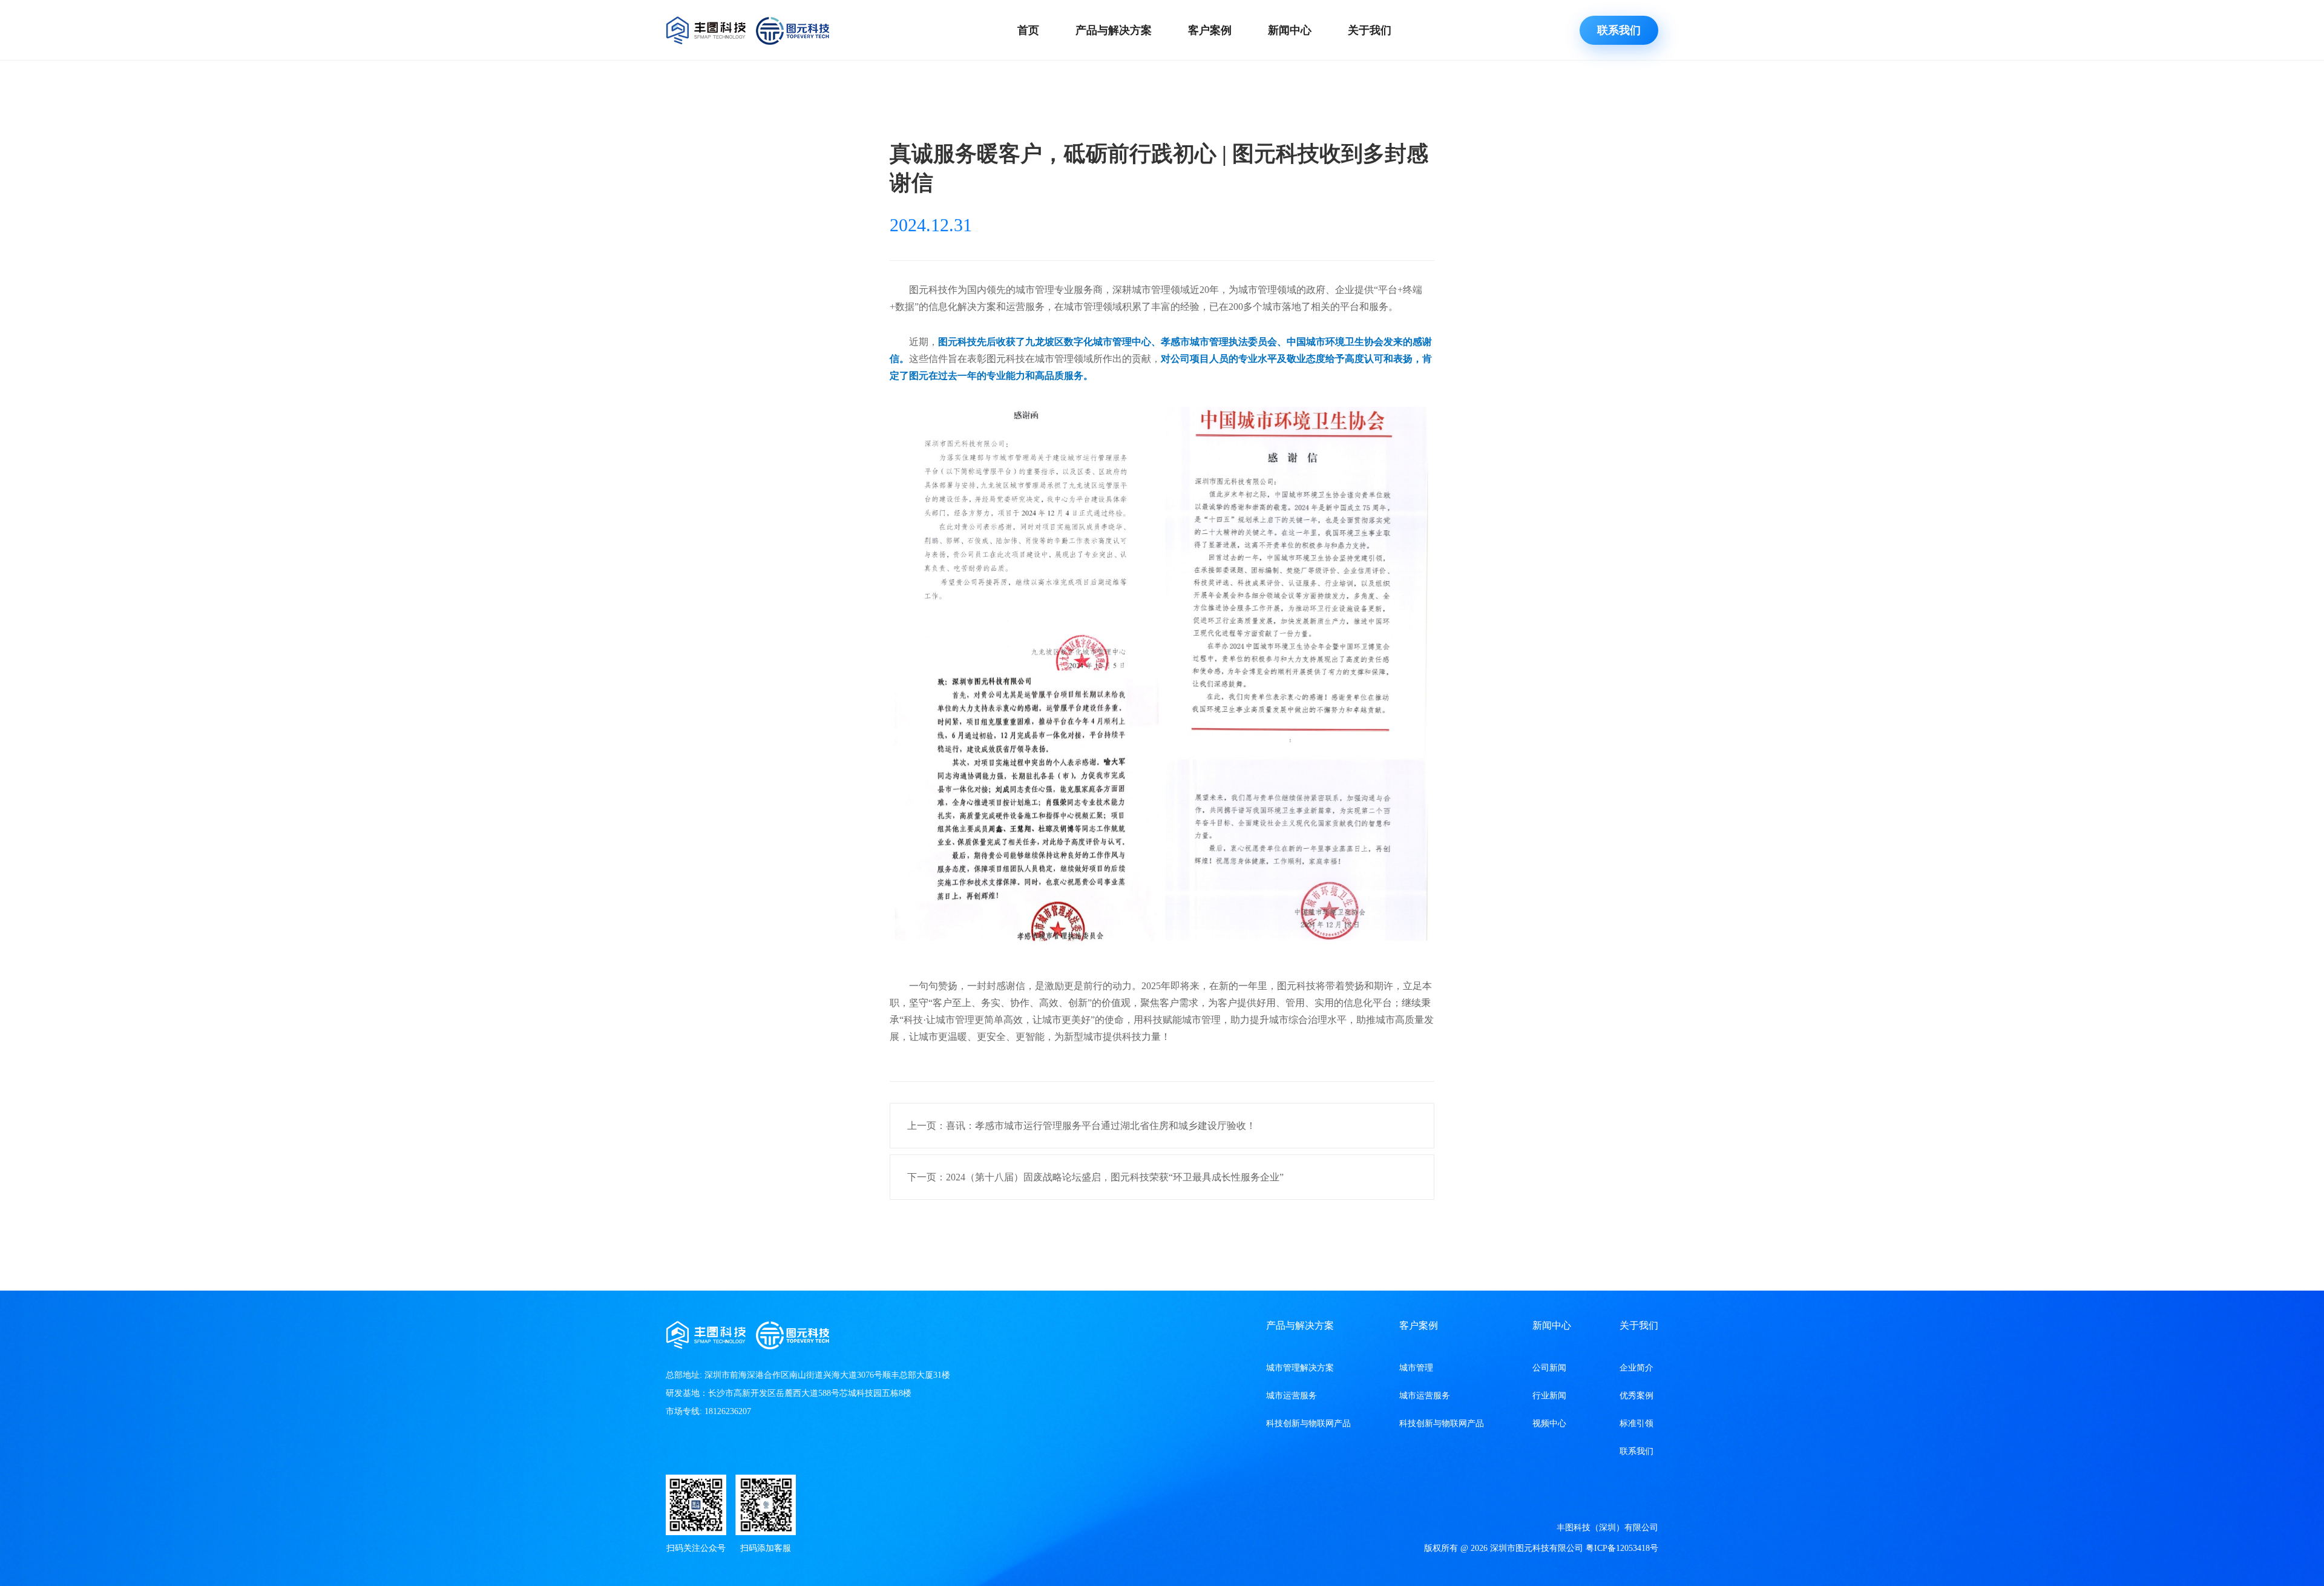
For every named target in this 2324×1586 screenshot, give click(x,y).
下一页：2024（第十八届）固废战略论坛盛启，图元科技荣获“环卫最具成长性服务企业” (1095, 1177)
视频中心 (1549, 1423)
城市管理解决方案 (1300, 1368)
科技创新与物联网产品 (1308, 1423)
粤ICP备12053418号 (1622, 1548)
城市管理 (1416, 1368)
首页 (1028, 30)
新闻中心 (1290, 30)
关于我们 (1370, 30)
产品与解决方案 (1114, 30)
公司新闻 (1549, 1368)
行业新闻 (1549, 1396)
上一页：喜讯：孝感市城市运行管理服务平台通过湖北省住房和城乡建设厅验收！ (1082, 1126)
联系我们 (1619, 30)
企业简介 (1636, 1368)
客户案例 (1210, 30)
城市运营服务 (1292, 1396)
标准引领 (1636, 1423)
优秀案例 (1636, 1396)
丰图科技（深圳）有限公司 (1607, 1528)
